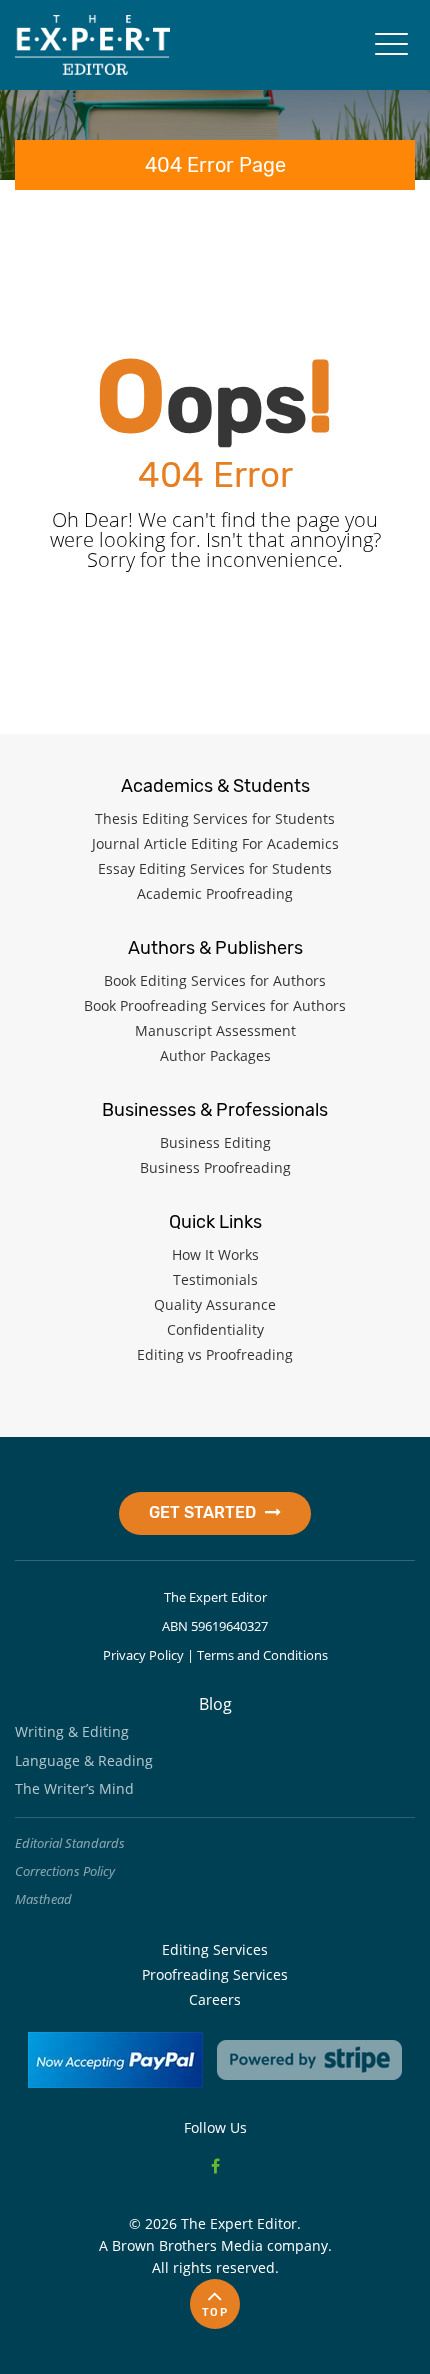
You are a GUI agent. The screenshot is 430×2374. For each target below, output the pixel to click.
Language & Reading (84, 1760)
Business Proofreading (215, 1167)
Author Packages (215, 1055)
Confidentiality (215, 1329)
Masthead (43, 1899)
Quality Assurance (215, 1304)
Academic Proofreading (215, 893)
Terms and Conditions (262, 1655)
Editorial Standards (70, 1843)
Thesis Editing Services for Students (215, 818)
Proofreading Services (215, 1974)
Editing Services (215, 1949)
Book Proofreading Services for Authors (215, 1005)
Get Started (204, 1512)
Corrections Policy (65, 1871)
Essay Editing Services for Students (215, 868)
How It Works (215, 1254)
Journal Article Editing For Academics (215, 843)
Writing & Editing (72, 1731)
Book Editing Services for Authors (215, 980)
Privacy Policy (143, 1655)
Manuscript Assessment (215, 1030)
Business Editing (215, 1142)
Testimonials (215, 1279)
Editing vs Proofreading (215, 1354)
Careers (215, 1999)
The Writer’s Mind (74, 1788)
